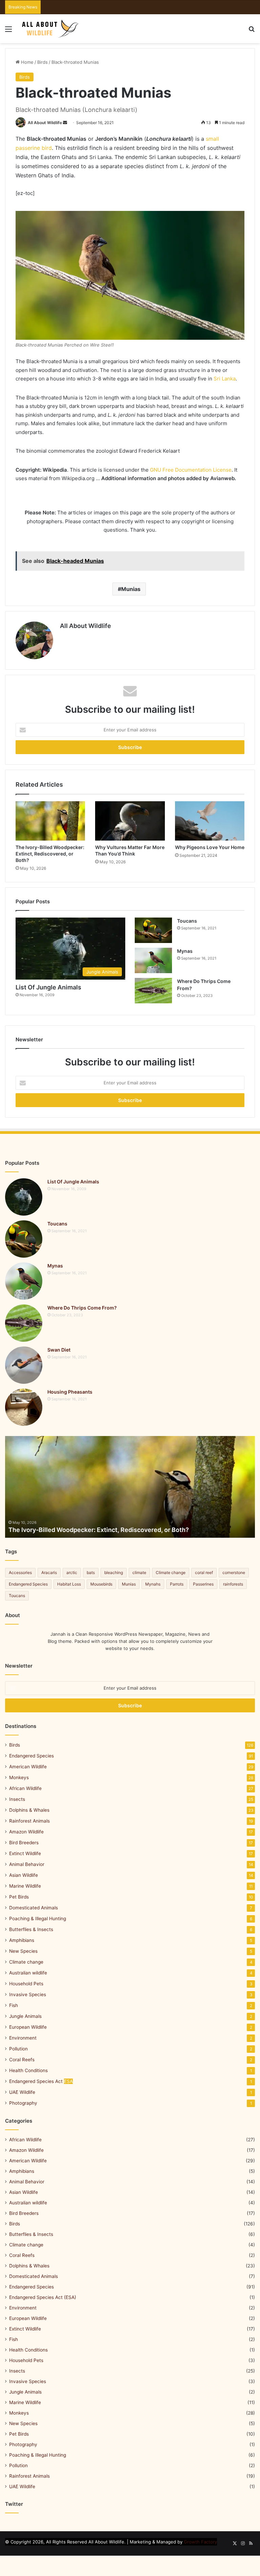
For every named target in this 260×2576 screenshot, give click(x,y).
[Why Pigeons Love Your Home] (210, 821)
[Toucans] (153, 930)
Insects (17, 1799)
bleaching (114, 1572)
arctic (72, 1572)
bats (91, 1572)
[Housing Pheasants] (24, 1407)
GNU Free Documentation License (191, 470)
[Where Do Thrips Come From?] (153, 991)
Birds (42, 62)
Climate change (171, 1572)
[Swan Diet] (24, 1365)
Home (27, 62)
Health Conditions (28, 2070)
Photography (23, 2103)
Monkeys (19, 1777)
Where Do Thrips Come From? (82, 1308)
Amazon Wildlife (26, 1832)
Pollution (18, 2049)
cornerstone (234, 1572)
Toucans (187, 921)
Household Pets (26, 1984)
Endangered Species (28, 1584)
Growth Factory (200, 2542)
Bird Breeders (24, 1843)
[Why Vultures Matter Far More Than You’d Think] (130, 821)
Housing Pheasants (70, 1392)
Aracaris (49, 1572)
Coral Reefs (22, 2060)
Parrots (177, 1584)
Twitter (14, 2504)
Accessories (20, 1572)
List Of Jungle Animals (48, 987)
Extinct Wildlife (25, 1853)
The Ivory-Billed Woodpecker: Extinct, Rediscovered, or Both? (50, 854)
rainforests (233, 1584)
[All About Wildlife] (51, 29)
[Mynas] (153, 960)
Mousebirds (101, 1584)
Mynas (185, 951)
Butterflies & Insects (31, 1929)
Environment (23, 2038)
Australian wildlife (28, 1973)
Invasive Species (28, 1994)
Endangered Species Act (41, 2081)
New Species (23, 1951)
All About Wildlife (45, 123)
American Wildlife (28, 1767)
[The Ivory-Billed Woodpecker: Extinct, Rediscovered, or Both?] (50, 821)
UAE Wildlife (22, 2092)
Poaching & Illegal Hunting (38, 1919)
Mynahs (153, 1584)
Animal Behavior (27, 1864)
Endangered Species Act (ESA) (43, 2297)
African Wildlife (25, 1788)
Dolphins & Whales (29, 1810)
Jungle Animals (25, 2016)
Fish (14, 2005)
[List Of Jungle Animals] (24, 1197)
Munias (131, 589)
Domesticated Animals (34, 1908)
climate (139, 1572)
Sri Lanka (225, 379)
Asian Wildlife (24, 1875)
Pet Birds (19, 1897)
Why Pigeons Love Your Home (210, 847)
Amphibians (22, 1940)
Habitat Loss (69, 1584)
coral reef (204, 1572)
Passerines (203, 1584)
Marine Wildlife (25, 1886)
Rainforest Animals (29, 1821)
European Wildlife (28, 2027)
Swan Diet (59, 1350)
